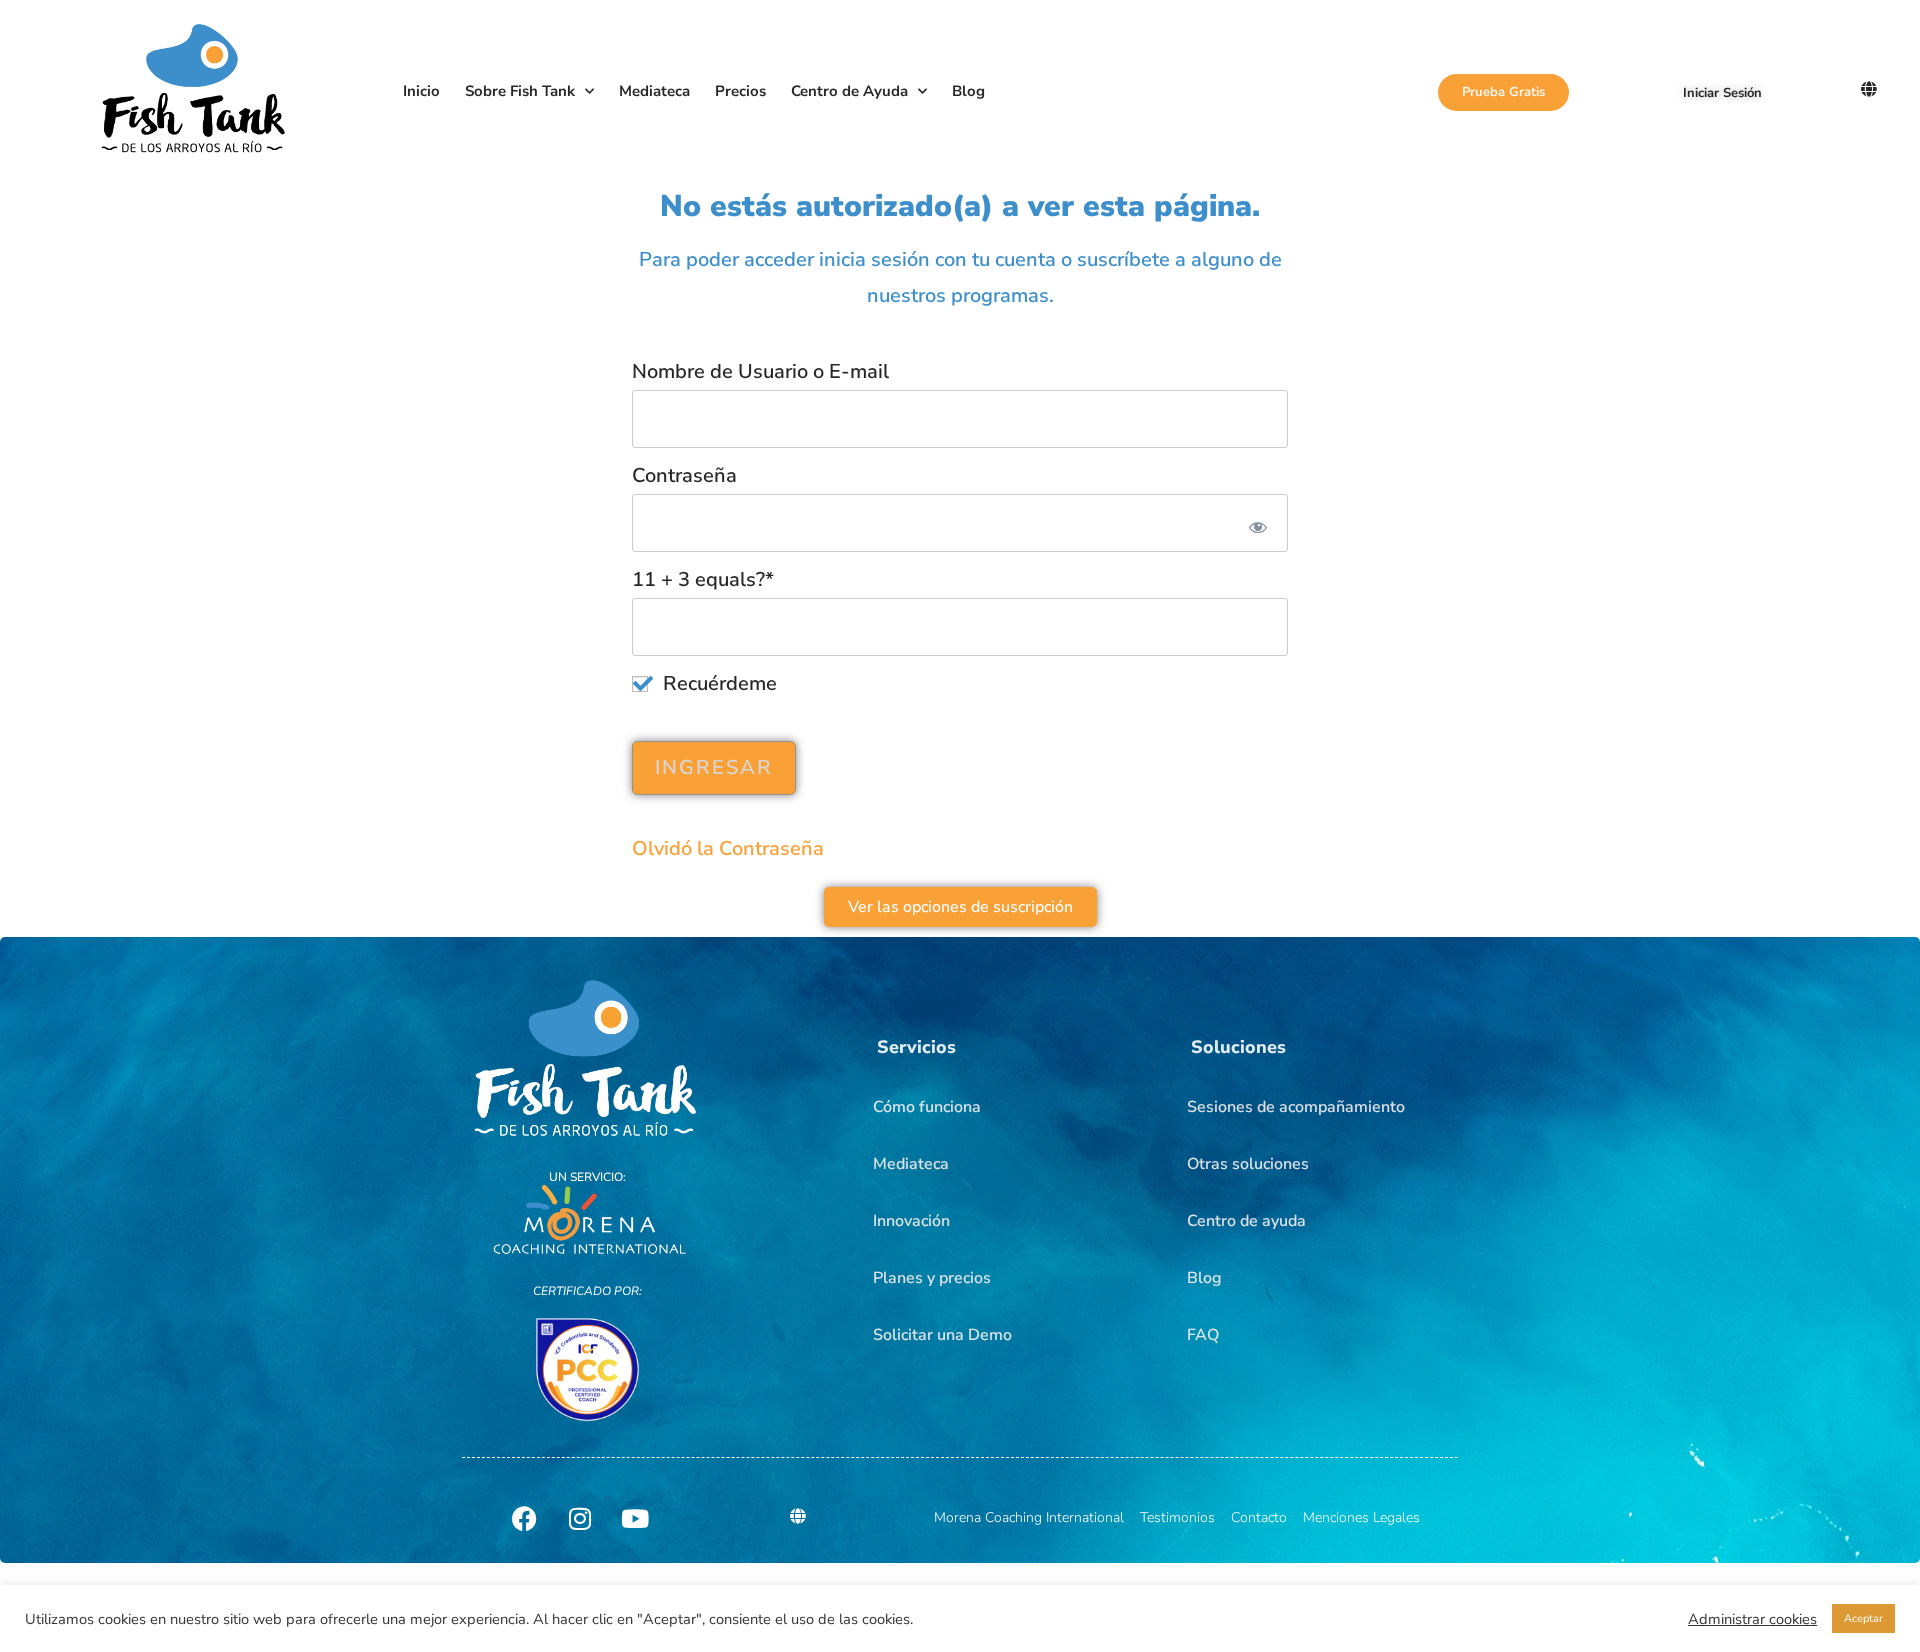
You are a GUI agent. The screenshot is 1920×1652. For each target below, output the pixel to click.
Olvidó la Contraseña (728, 848)
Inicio (421, 91)
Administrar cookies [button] (1752, 1619)
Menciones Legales (1361, 1517)
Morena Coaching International (1029, 1517)
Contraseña (684, 475)
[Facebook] (525, 1518)
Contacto (1259, 1517)
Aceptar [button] (1863, 1618)
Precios (740, 91)
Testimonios (1177, 1517)
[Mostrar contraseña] (1254, 523)
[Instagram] (580, 1518)
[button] (916, 1047)
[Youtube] (635, 1518)
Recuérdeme (717, 683)
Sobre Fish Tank (520, 91)
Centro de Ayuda (849, 91)
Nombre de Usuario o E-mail (760, 371)
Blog (968, 91)
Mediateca (654, 91)
